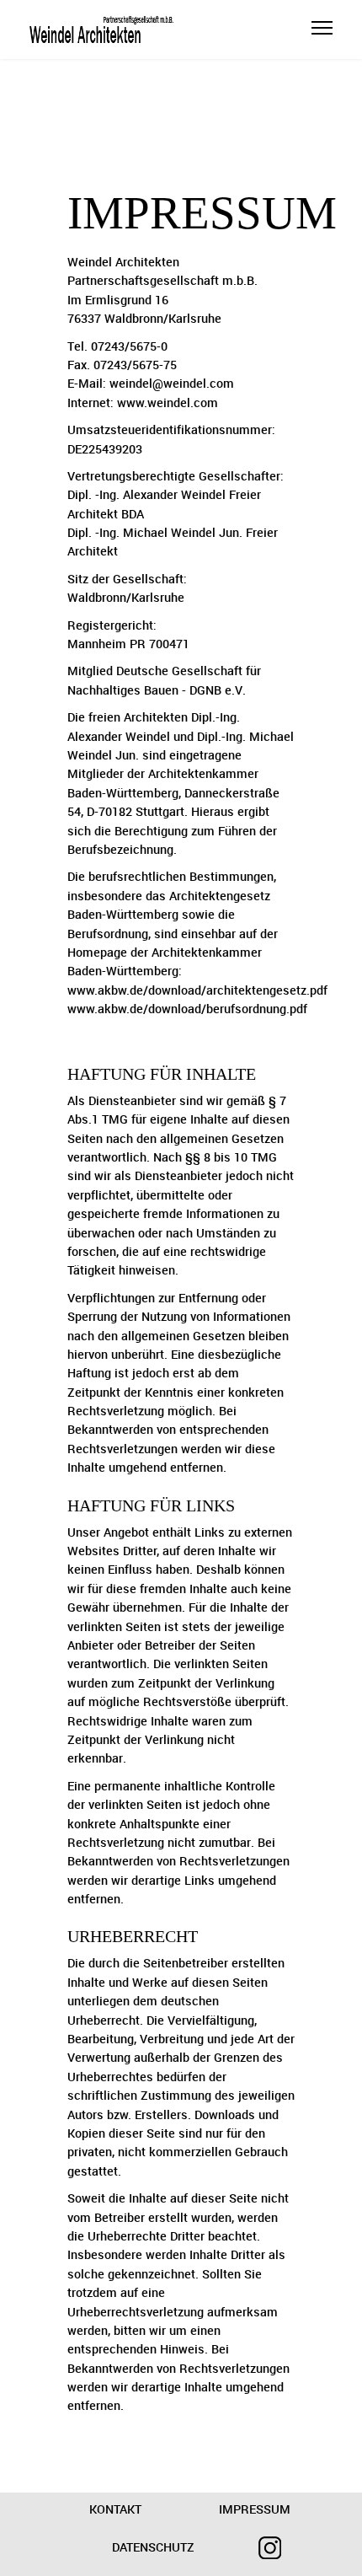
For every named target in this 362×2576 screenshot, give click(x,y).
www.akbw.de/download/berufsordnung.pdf (187, 1009)
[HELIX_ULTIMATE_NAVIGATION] (322, 38)
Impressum (255, 2510)
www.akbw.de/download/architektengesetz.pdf (197, 991)
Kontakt (115, 2510)
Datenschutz (153, 2548)
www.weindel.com (168, 403)
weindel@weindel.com (172, 384)
